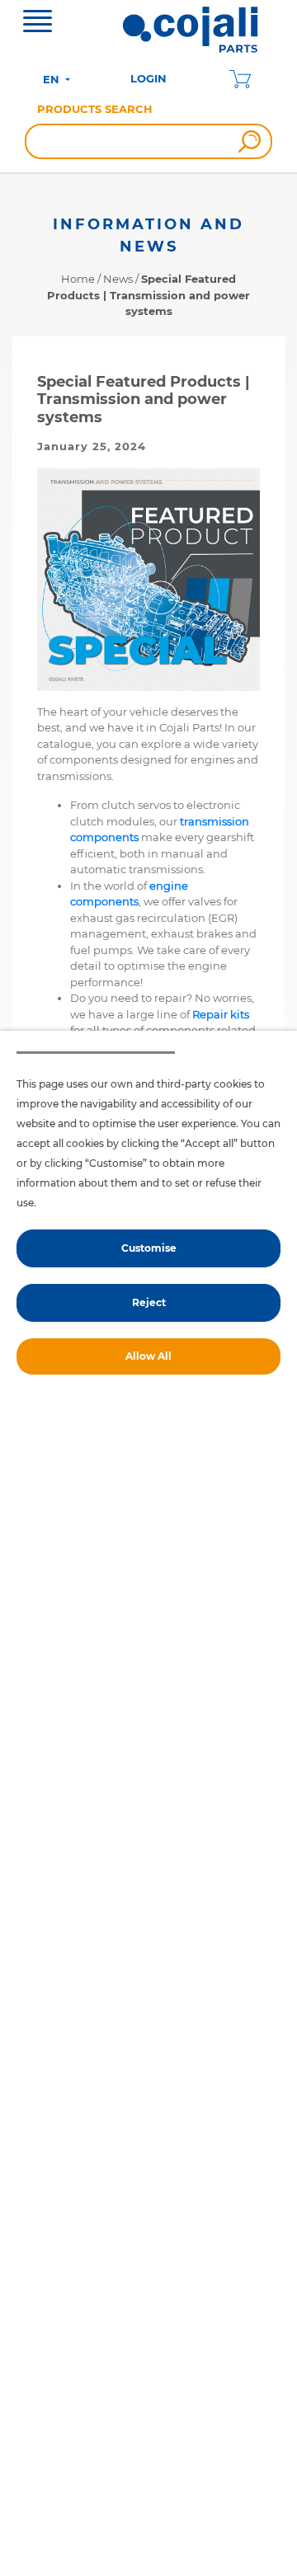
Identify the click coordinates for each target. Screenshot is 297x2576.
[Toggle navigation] (38, 23)
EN (53, 79)
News (118, 279)
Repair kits (221, 1014)
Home (78, 279)
